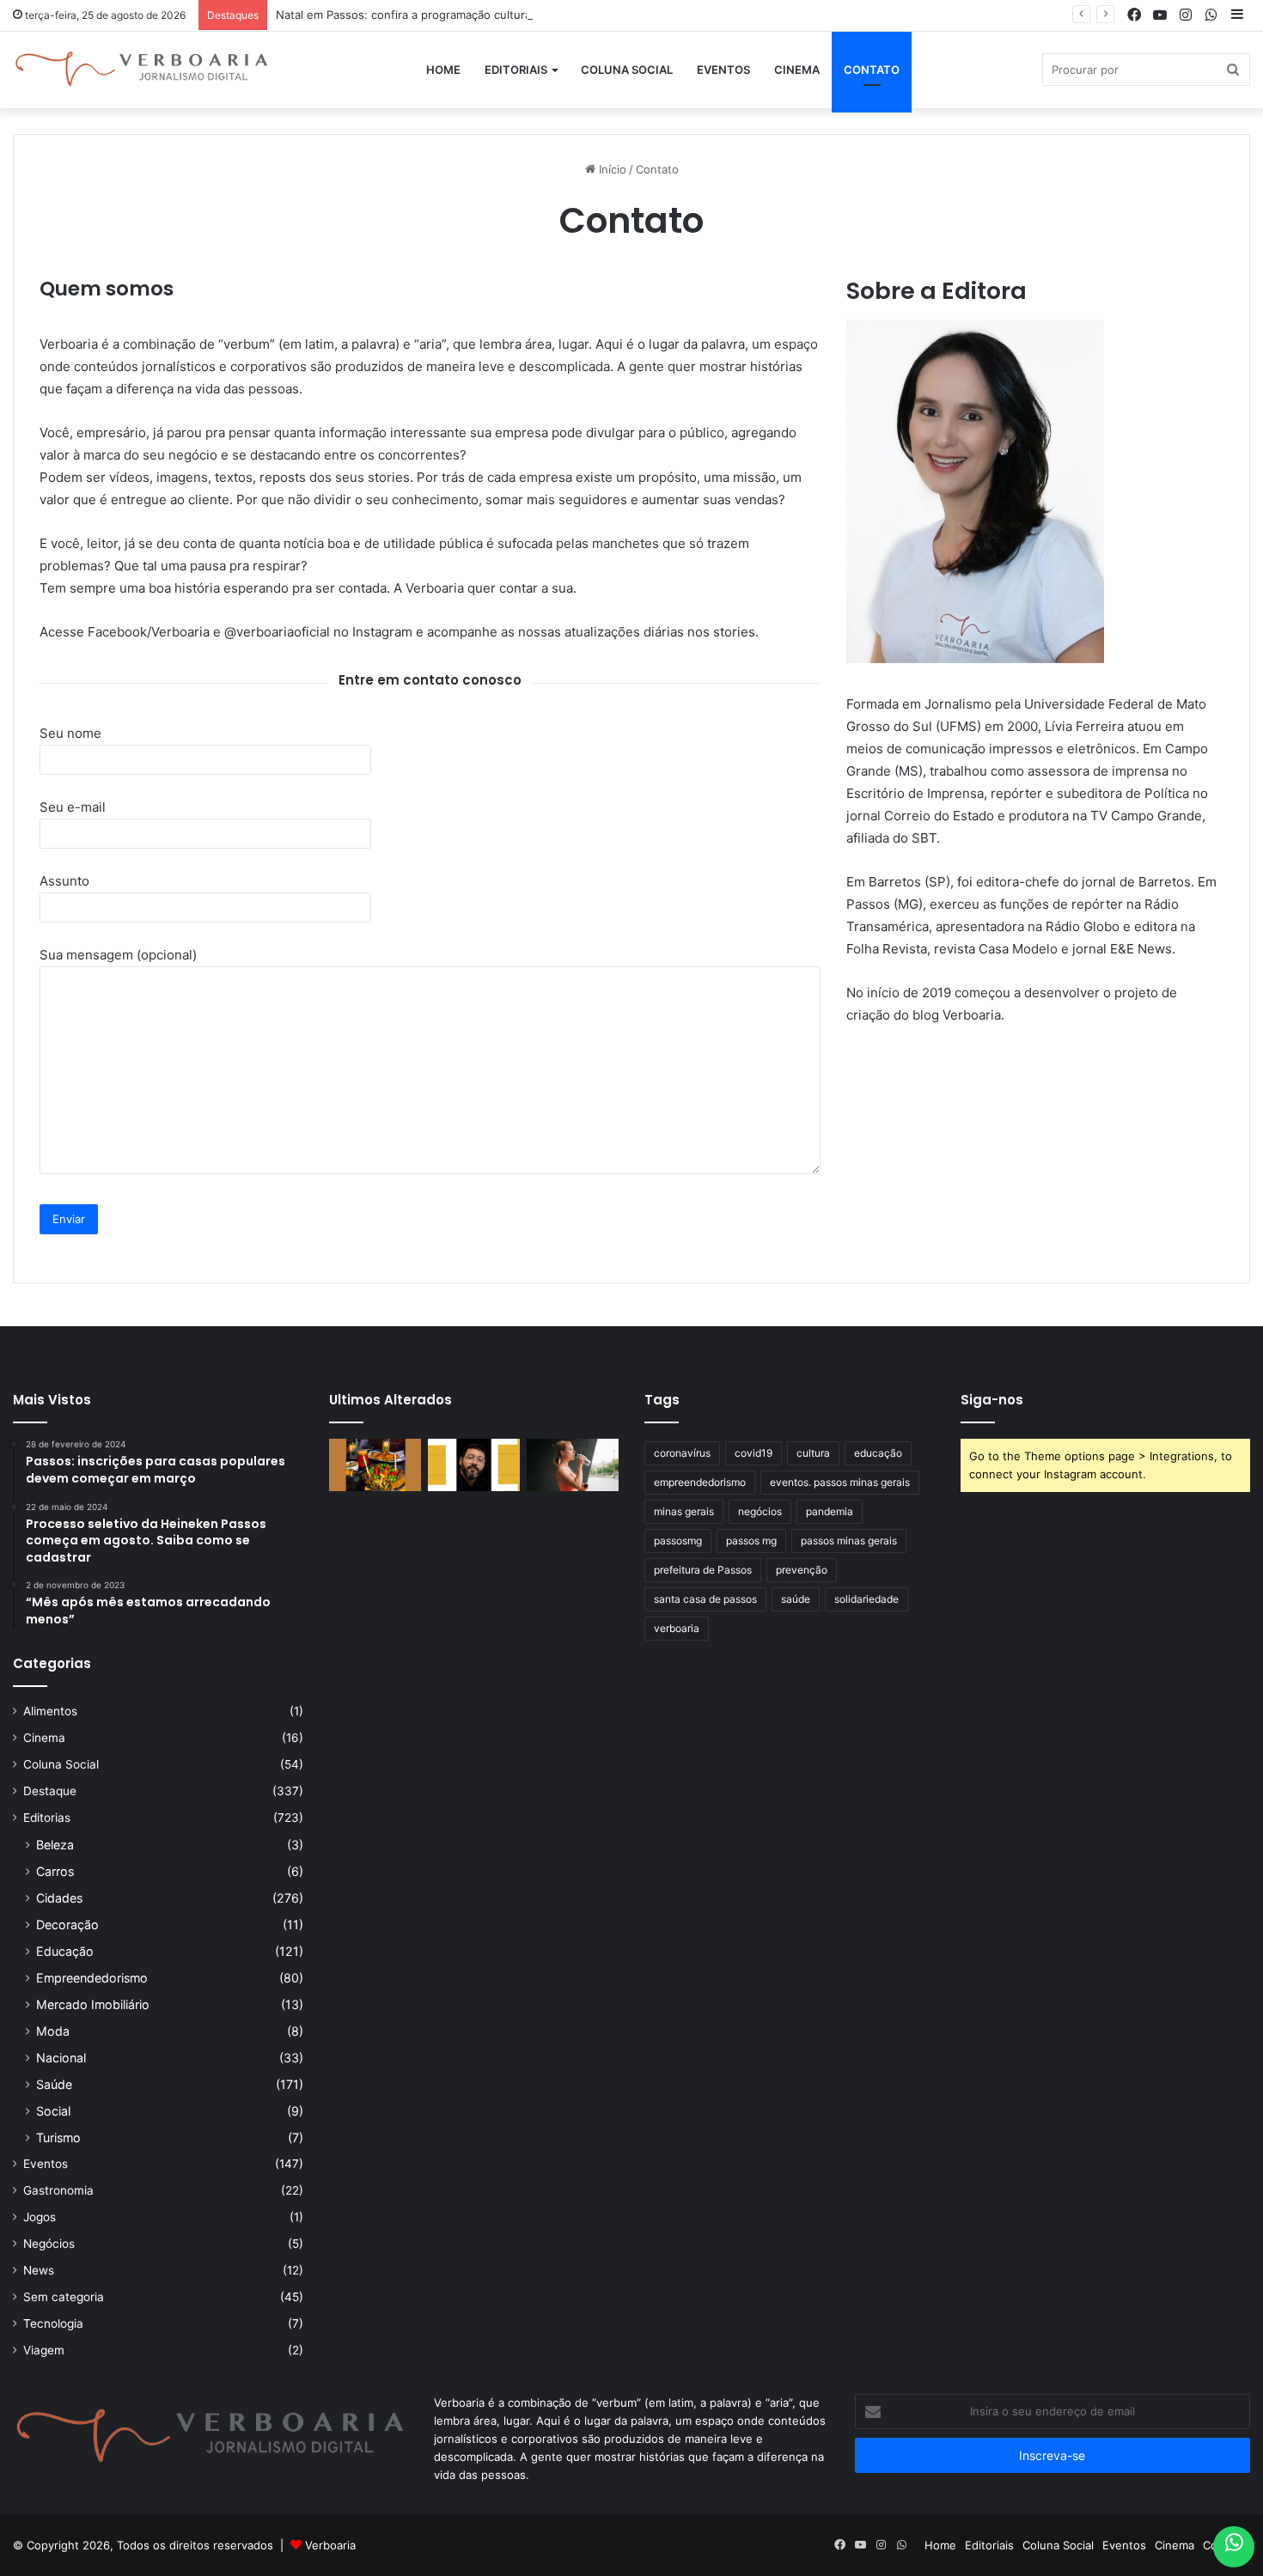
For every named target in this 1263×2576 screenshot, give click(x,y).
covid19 (754, 1453)
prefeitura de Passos (703, 1570)
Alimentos (50, 1711)
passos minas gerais (849, 1541)
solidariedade (866, 1599)
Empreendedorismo (92, 1978)
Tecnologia (53, 2323)
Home (443, 70)
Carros (55, 1871)
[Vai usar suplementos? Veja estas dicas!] (573, 1465)
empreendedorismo (700, 1482)
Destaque (50, 1791)
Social (53, 2111)
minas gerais (684, 1511)
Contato (872, 70)
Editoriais (516, 70)
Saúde (54, 2084)
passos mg (751, 1541)
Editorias (47, 1818)
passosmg (678, 1541)
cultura (813, 1453)
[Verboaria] (142, 70)
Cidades (59, 1898)
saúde (796, 1599)
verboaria (677, 1628)
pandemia (830, 1511)
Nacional (61, 2058)
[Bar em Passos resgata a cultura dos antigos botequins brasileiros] (375, 1465)
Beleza (55, 1845)
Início (611, 169)
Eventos (723, 70)
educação (878, 1453)
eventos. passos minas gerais (840, 1482)
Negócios (49, 2244)
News (39, 2270)
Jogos (40, 2217)
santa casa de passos (705, 1599)
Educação (65, 1951)
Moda (53, 2031)
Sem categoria (64, 2297)
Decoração (67, 1924)
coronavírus (682, 1453)
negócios (760, 1511)
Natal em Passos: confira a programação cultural (405, 15)
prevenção (802, 1570)
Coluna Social (627, 70)
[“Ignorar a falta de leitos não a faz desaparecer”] (474, 1465)
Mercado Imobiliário (93, 2004)
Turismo (58, 2138)
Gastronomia (58, 2190)
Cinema (797, 70)
